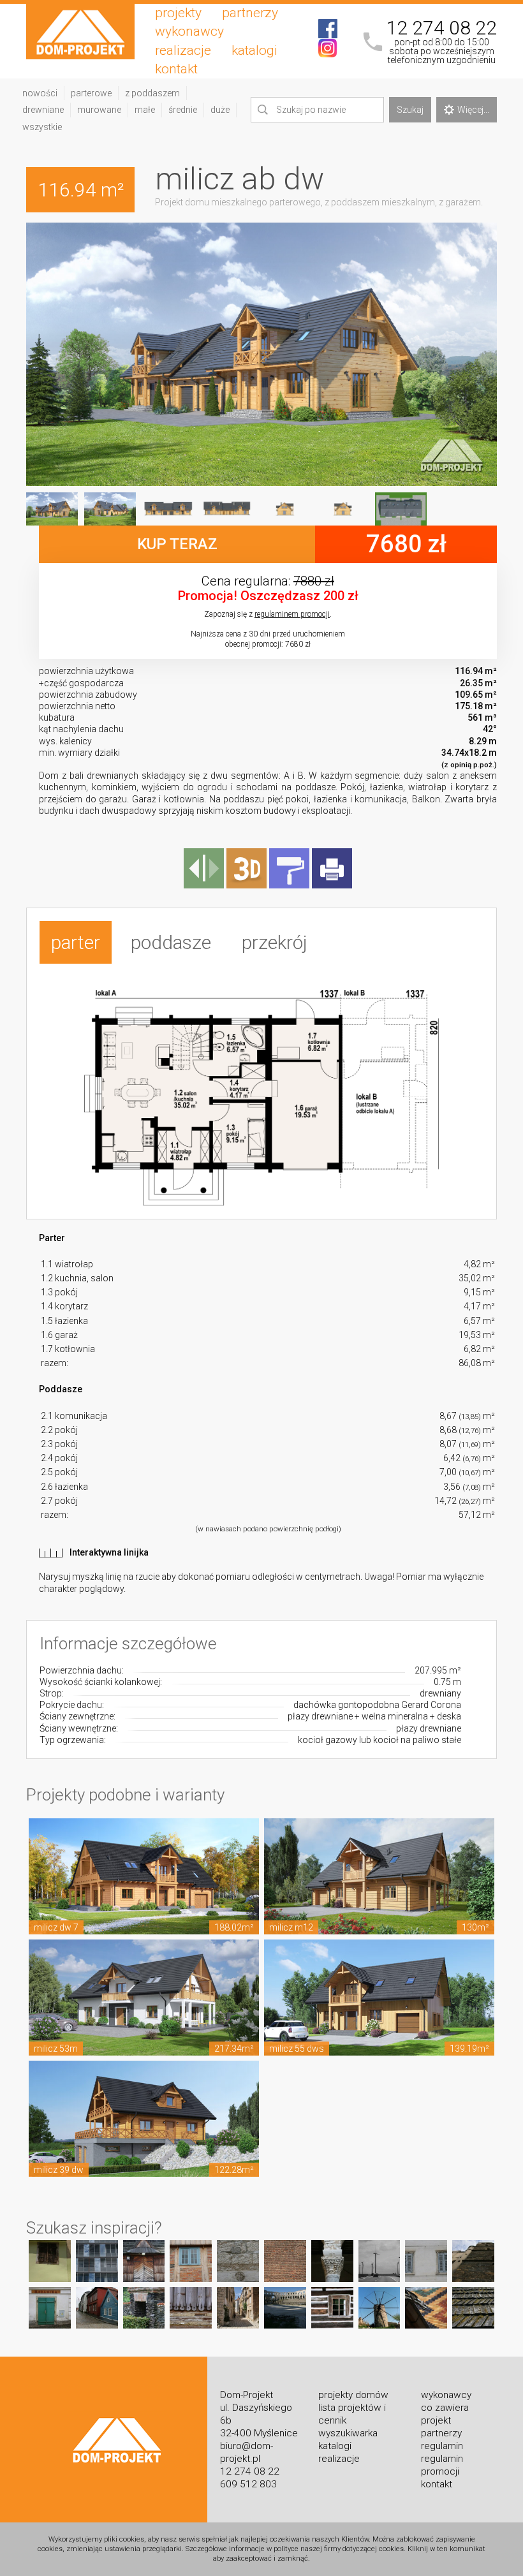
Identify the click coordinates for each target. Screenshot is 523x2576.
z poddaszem (152, 93)
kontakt (176, 69)
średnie (183, 110)
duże (220, 110)
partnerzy (250, 13)
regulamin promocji (442, 2465)
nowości (40, 93)
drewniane (43, 110)
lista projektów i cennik (352, 2414)
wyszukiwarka (348, 2433)
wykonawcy (189, 31)
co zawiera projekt (445, 2414)
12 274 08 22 (441, 28)
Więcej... (473, 110)
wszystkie (42, 127)
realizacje (183, 50)
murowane (99, 110)
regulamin (442, 2446)
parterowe (91, 93)
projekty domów (353, 2395)
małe (145, 110)
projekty (178, 13)
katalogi (254, 50)
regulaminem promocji (292, 614)
